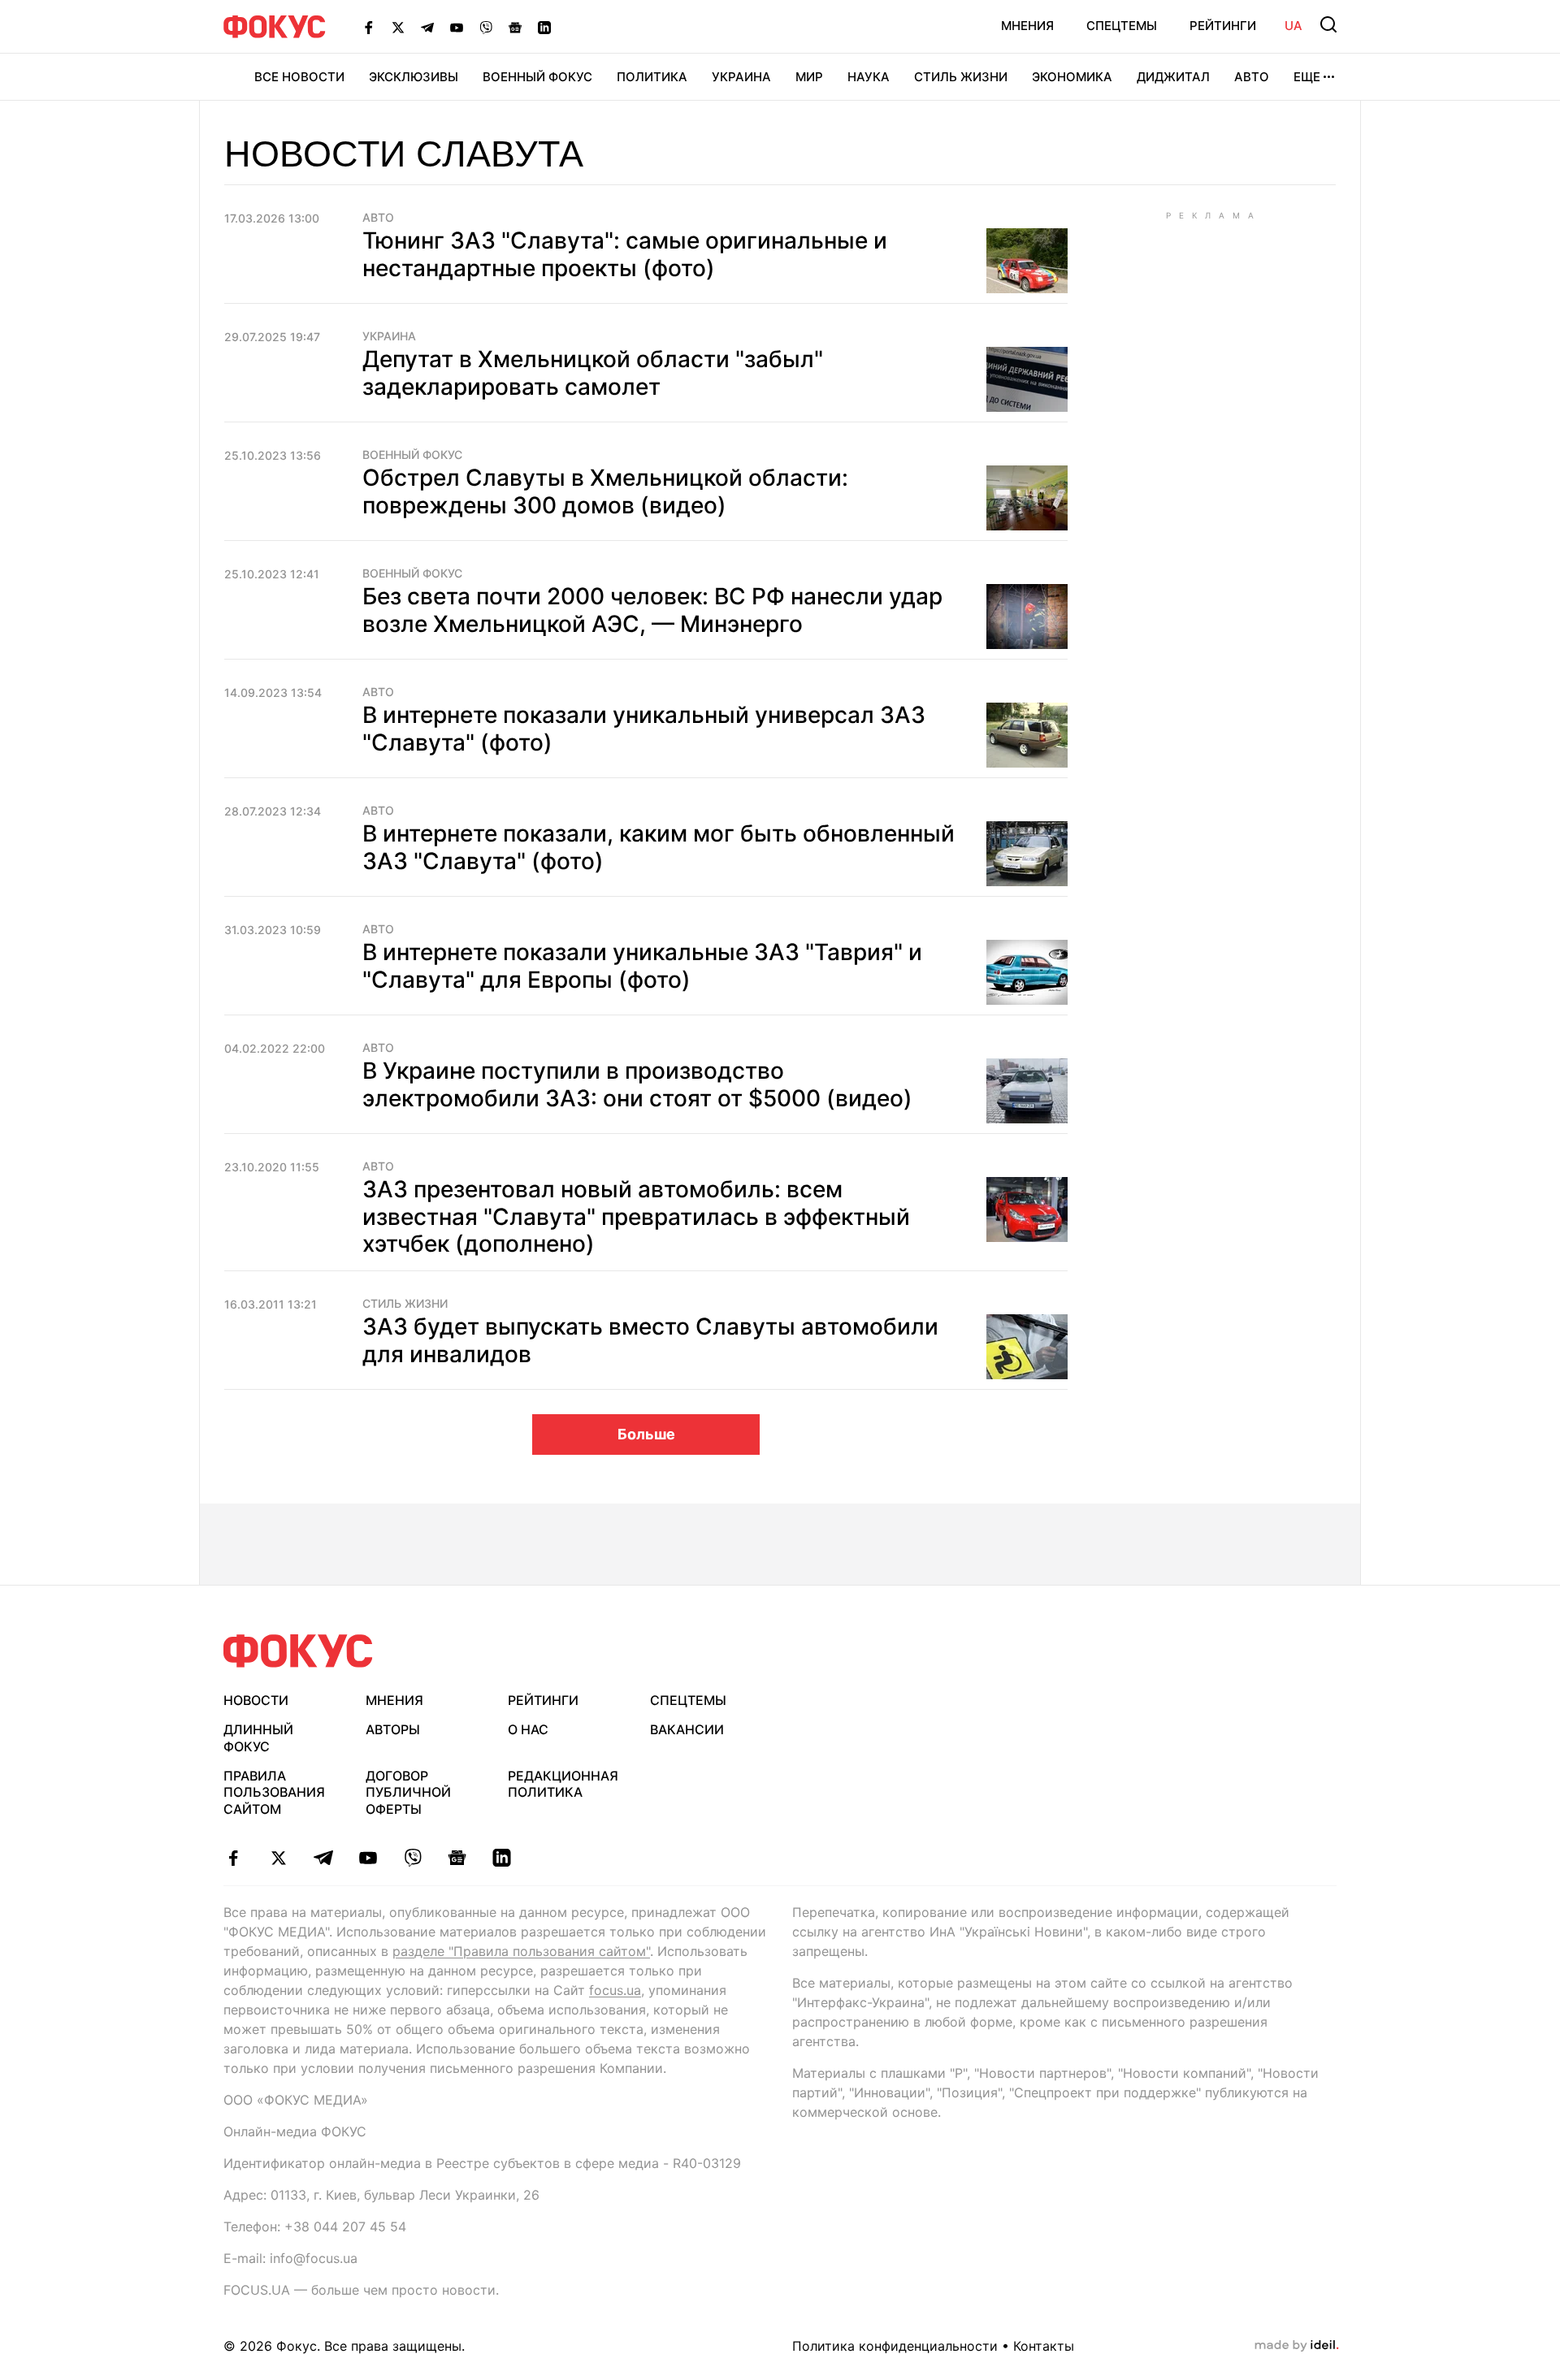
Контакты (1044, 2346)
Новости (256, 1700)
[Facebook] (369, 27)
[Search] (1328, 24)
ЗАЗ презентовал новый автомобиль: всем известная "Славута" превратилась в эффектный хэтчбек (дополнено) (636, 1216)
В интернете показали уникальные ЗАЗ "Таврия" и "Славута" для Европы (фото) (642, 966)
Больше (646, 1434)
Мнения (1027, 26)
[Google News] (515, 27)
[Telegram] (427, 27)
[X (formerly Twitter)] (398, 27)
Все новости (299, 77)
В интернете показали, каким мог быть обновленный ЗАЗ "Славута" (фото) (659, 847)
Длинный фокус (258, 1738)
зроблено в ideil (1297, 2346)
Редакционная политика (563, 1784)
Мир (809, 77)
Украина (741, 77)
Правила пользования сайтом (274, 1793)
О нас (528, 1729)
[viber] (412, 1858)
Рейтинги (1223, 26)
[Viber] (486, 27)
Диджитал (1173, 77)
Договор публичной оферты (408, 1793)
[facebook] (234, 1858)
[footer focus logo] (298, 1651)
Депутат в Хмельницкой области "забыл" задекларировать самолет (593, 373)
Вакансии (687, 1729)
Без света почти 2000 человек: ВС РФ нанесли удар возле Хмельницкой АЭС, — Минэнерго (652, 610)
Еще (1307, 77)
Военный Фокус (537, 77)
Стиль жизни (961, 77)
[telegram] (323, 1858)
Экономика (1072, 77)
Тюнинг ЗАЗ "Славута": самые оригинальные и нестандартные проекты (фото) (625, 254)
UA (1293, 26)
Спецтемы (1122, 26)
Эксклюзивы (414, 77)
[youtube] (368, 1858)
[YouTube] (457, 27)
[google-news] (457, 1858)
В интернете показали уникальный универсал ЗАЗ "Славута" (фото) (644, 729)
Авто (1252, 77)
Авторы (393, 1729)
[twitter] (278, 1858)
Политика (652, 77)
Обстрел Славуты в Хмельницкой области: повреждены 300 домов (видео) (605, 491)
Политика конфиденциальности (895, 2346)
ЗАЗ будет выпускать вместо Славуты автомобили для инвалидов (650, 1340)
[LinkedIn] (544, 27)
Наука (869, 77)
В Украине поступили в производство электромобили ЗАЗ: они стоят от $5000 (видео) (637, 1084)
